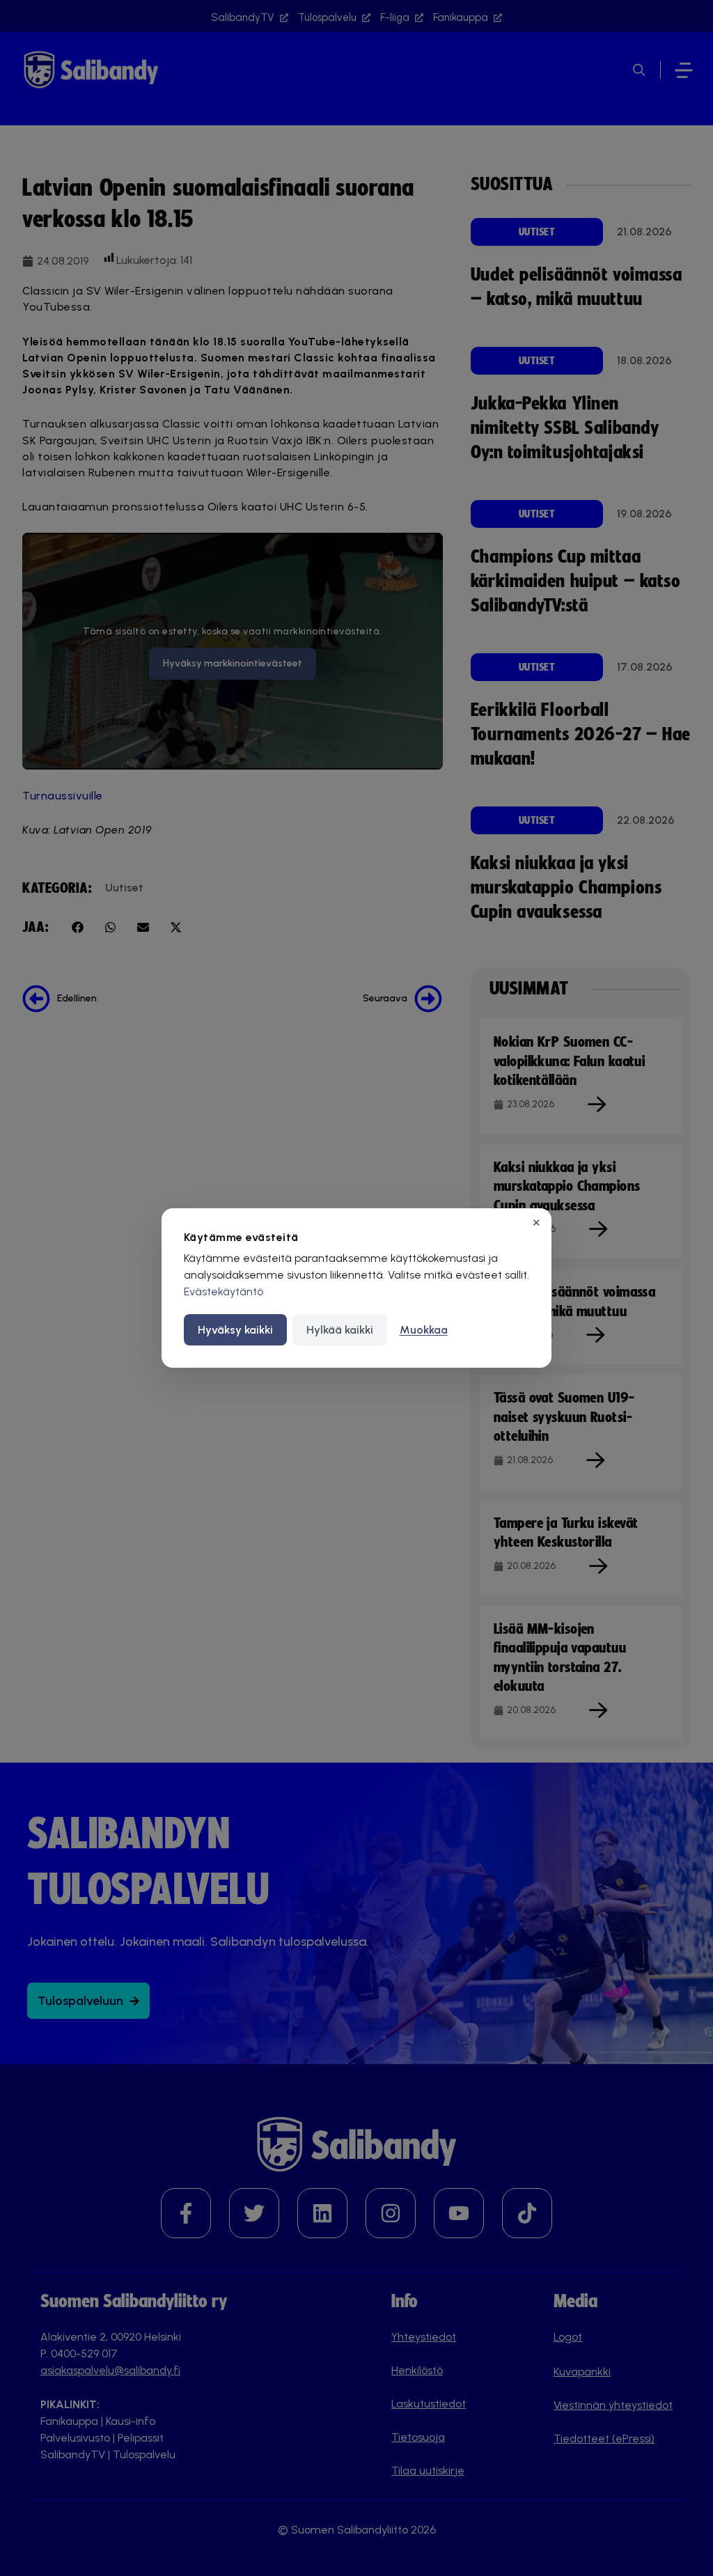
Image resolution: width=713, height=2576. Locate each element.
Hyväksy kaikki (235, 1330)
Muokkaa (424, 1330)
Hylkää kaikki (340, 1330)
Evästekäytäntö (224, 1291)
